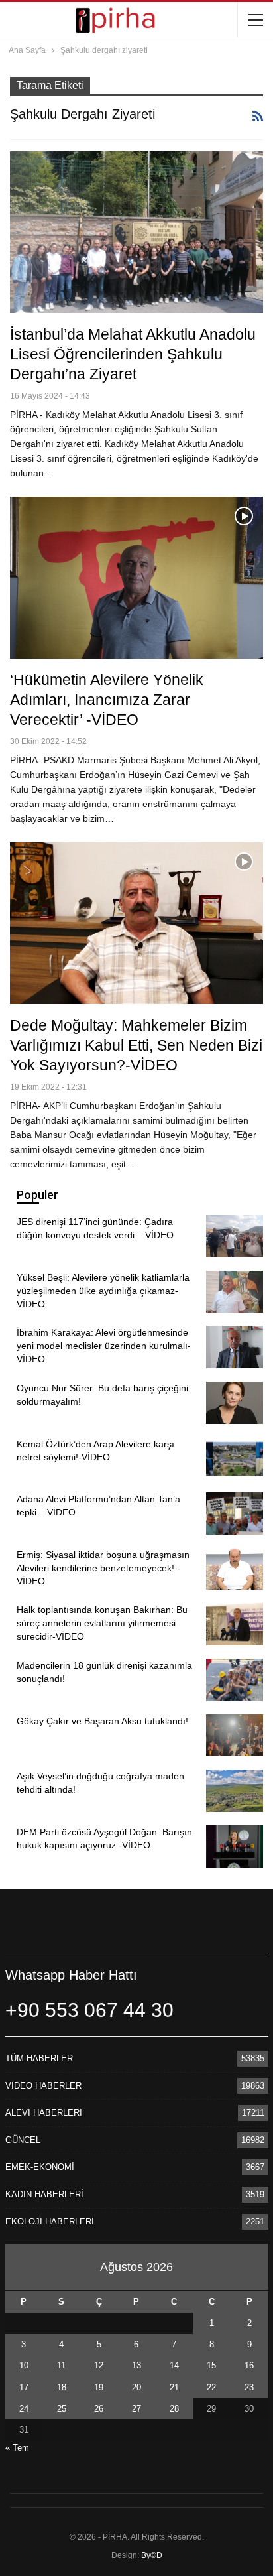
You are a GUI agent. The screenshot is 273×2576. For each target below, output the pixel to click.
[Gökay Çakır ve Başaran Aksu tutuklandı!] (235, 1736)
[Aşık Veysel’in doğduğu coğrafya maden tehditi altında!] (235, 1791)
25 (62, 2409)
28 (174, 2409)
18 (62, 2387)
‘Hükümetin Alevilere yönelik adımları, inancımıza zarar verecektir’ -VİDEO (107, 700)
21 (174, 2387)
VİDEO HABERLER (43, 2086)
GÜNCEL (23, 2140)
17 (24, 2387)
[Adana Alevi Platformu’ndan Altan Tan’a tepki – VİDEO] (235, 1513)
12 (99, 2365)
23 (249, 2387)
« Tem (17, 2448)
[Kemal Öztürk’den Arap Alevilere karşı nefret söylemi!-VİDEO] (235, 1458)
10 (24, 2365)
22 (211, 2387)
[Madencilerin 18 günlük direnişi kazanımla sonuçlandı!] (235, 1680)
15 (211, 2365)
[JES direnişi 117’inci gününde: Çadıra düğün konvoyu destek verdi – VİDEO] (235, 1236)
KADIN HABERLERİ (44, 2194)
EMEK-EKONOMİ (40, 2167)
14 (174, 2365)
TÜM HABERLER (39, 2058)
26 (99, 2409)
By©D (152, 2555)
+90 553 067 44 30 (89, 2010)
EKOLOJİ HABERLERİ (50, 2222)
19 (99, 2387)
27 (136, 2409)
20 (136, 2387)
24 (24, 2409)
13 (136, 2365)
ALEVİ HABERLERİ (44, 2113)
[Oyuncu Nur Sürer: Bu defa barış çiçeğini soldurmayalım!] (235, 1403)
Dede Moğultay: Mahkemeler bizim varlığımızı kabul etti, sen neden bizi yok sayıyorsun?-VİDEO (136, 1045)
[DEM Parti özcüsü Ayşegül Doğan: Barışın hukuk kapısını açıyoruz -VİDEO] (235, 1846)
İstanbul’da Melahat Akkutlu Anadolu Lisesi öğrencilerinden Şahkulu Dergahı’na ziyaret (133, 354)
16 (249, 2365)
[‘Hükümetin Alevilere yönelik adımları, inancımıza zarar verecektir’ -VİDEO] (136, 578)
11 (61, 2365)
